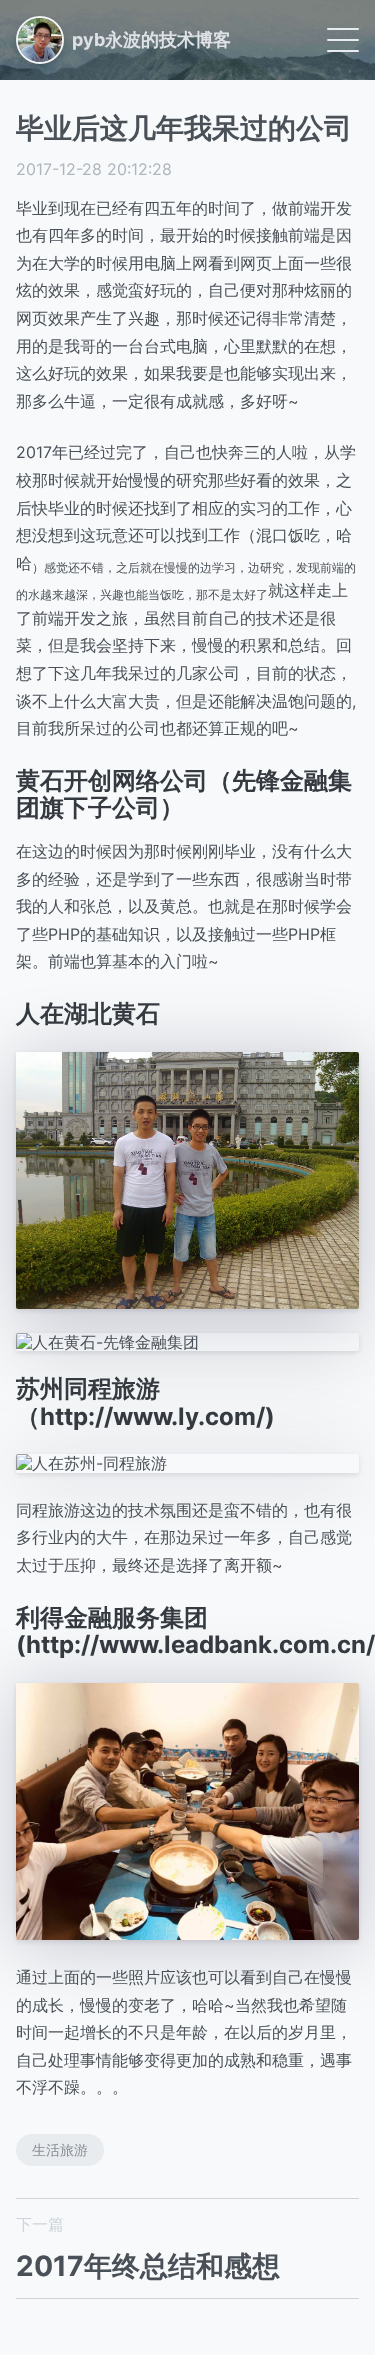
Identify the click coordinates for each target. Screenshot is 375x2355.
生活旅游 (60, 2149)
